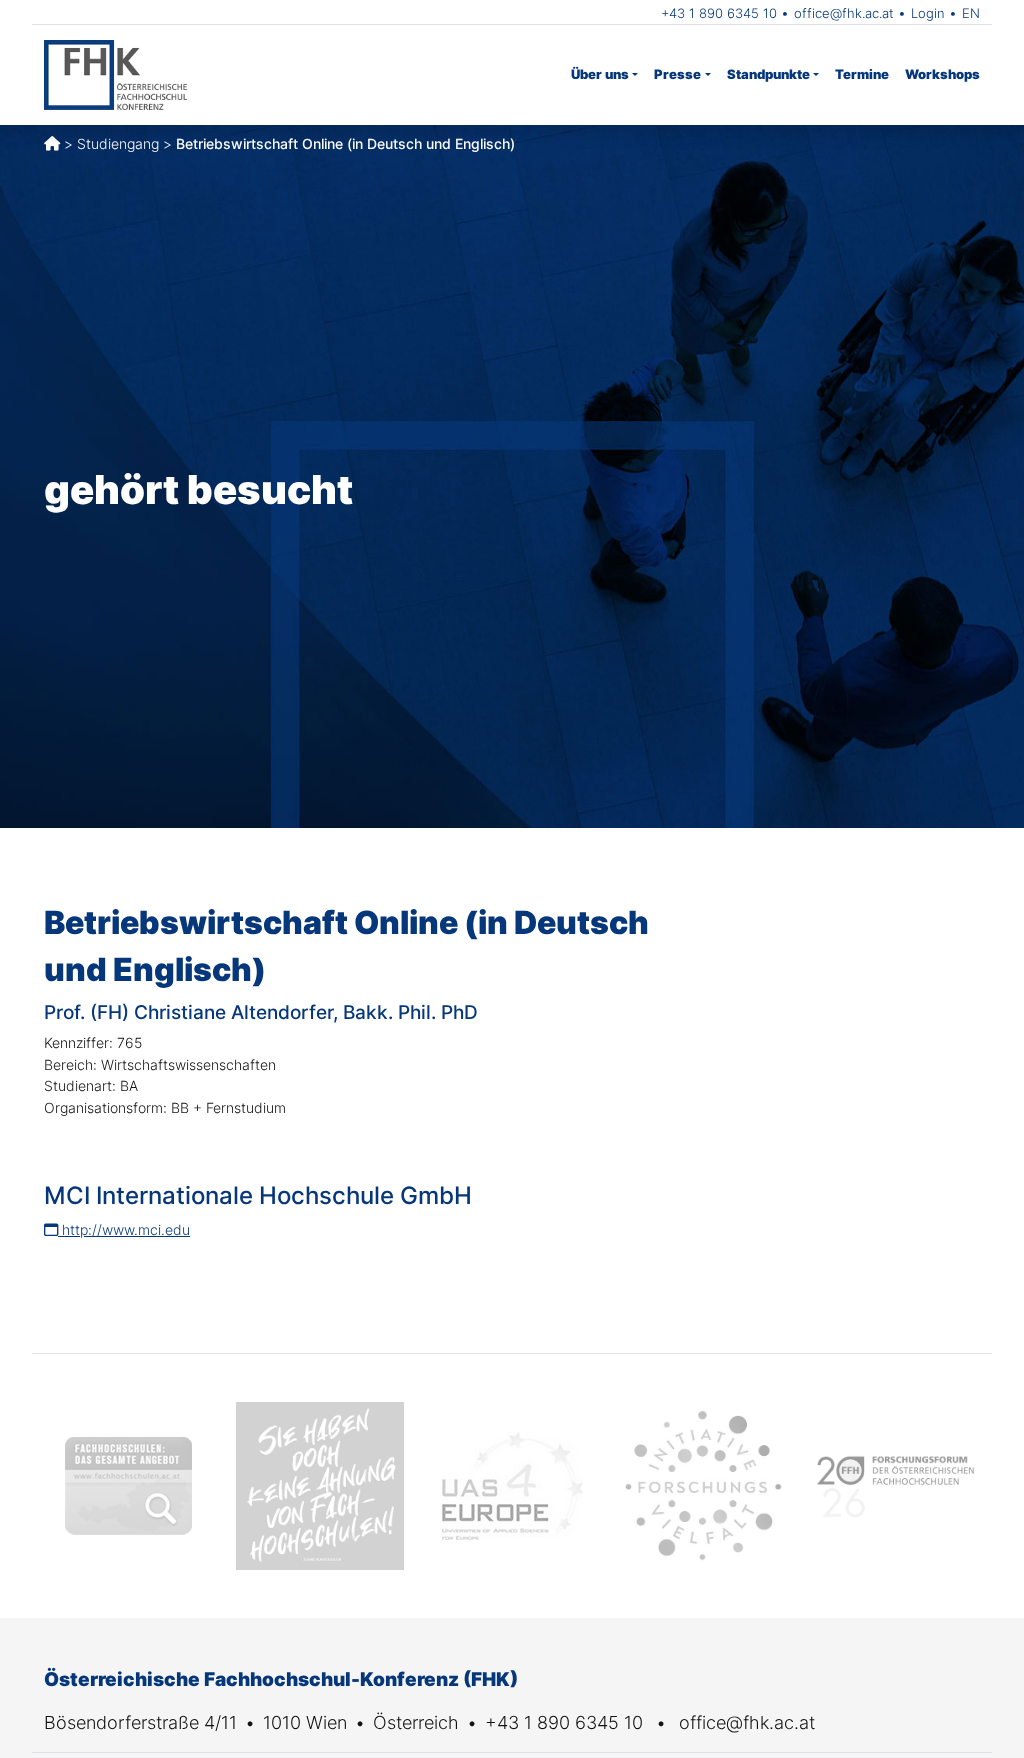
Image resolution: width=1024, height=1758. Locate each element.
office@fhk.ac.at (844, 13)
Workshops (942, 74)
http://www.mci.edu (124, 1229)
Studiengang (118, 143)
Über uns (600, 74)
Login (928, 13)
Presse (677, 74)
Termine (862, 74)
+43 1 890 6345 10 (719, 13)
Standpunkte (768, 74)
